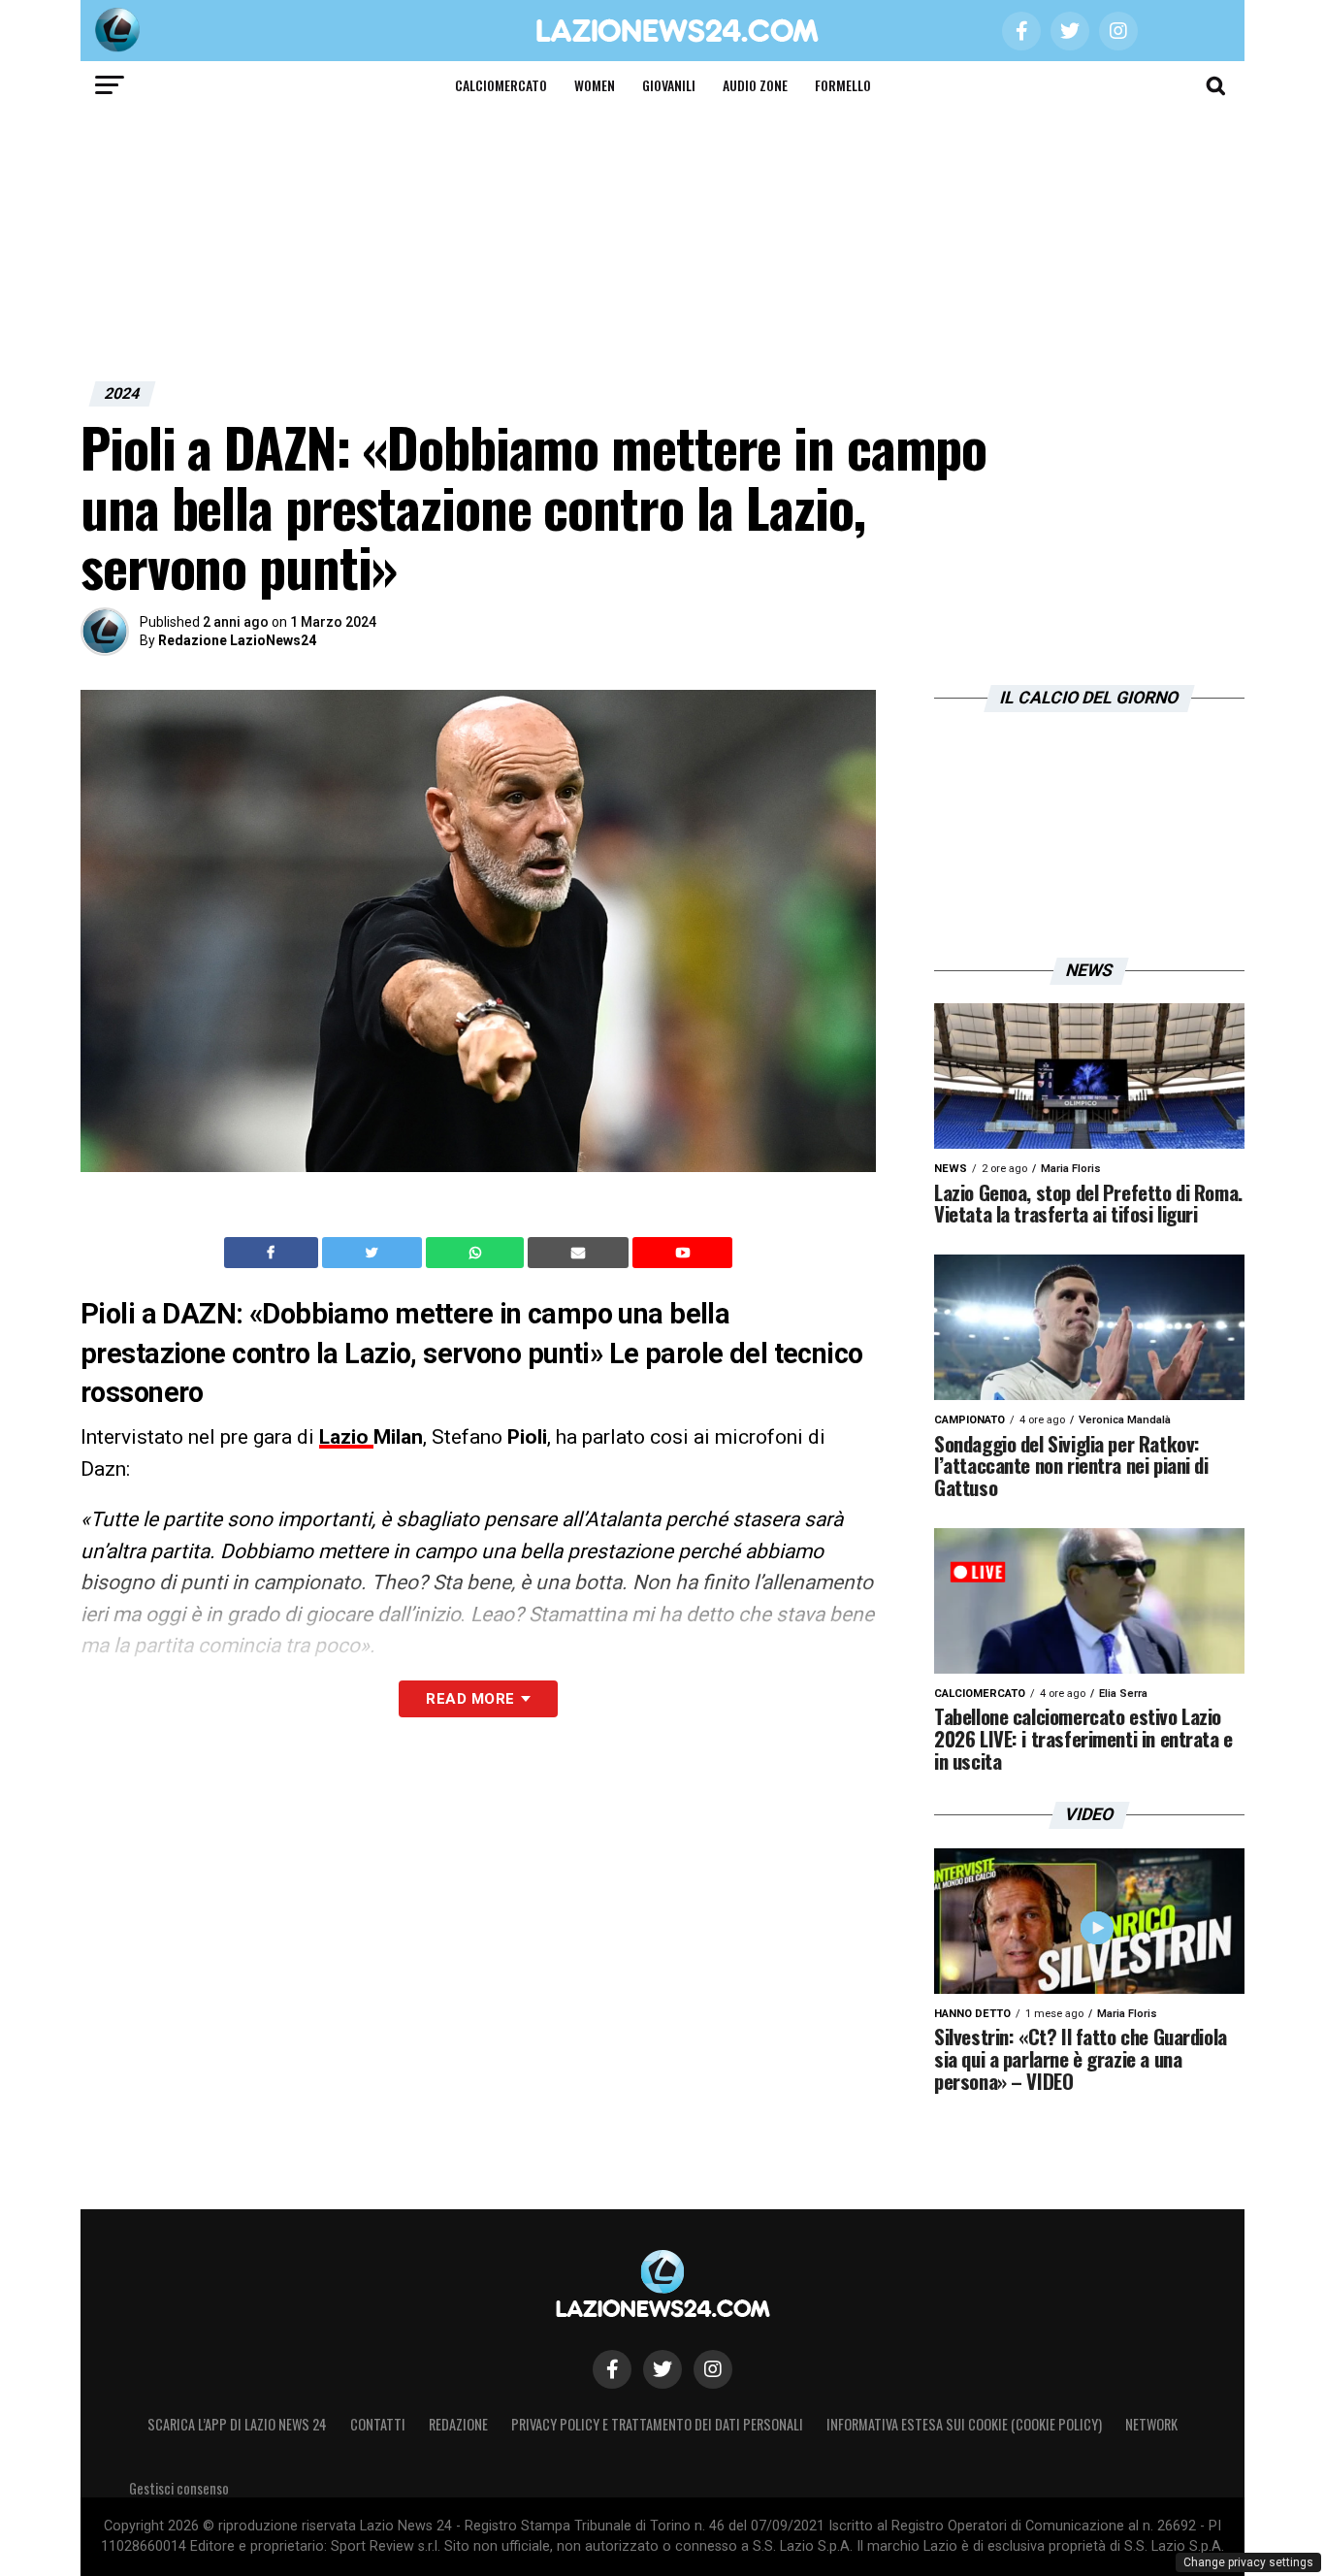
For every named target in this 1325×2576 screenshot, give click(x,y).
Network (1151, 2424)
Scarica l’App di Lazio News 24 (237, 2424)
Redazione (458, 2424)
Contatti (378, 2424)
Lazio (346, 1437)
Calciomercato (501, 85)
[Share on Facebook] (274, 1253)
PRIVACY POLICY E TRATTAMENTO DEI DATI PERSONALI (657, 2424)
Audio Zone (755, 85)
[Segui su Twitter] (662, 2369)
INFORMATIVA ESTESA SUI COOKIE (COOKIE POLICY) (964, 2424)
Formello (843, 85)
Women (595, 85)
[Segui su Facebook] (612, 2369)
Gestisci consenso (179, 2488)
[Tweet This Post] (374, 1253)
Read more (470, 1699)
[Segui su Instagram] (713, 2369)
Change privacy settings (1248, 2562)
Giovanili (669, 85)
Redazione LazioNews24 (237, 640)
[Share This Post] (477, 1253)
